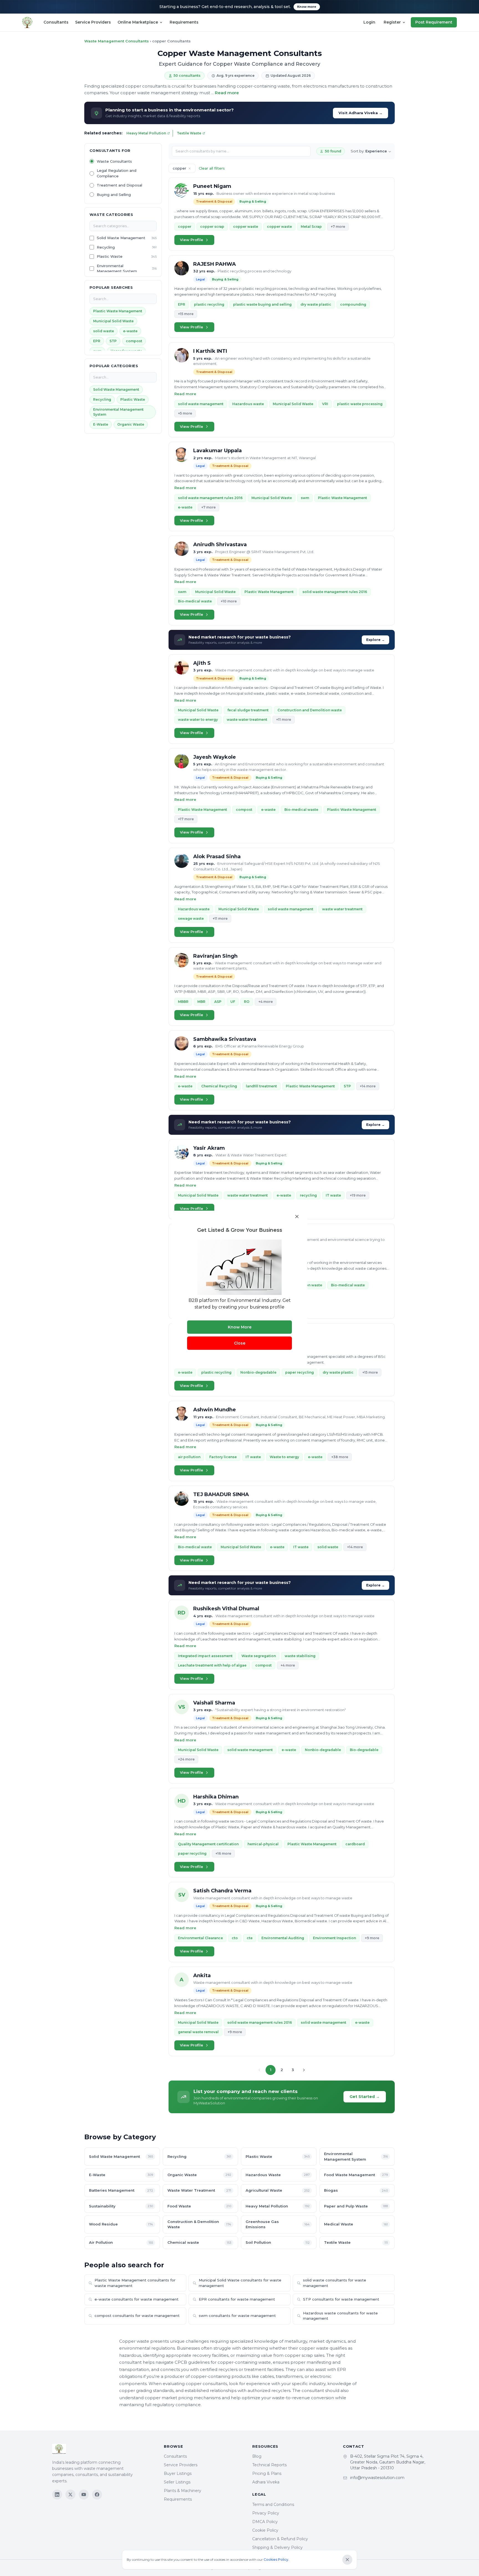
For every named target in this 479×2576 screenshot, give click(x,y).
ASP (218, 1002)
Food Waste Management (356, 2175)
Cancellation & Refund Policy (280, 2539)
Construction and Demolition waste (310, 710)
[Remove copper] (190, 168)
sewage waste (191, 918)
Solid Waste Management (121, 238)
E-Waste (101, 424)
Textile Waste (189, 133)
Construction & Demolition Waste (199, 2224)
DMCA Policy (265, 2522)
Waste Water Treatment (199, 2190)
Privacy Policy (266, 2513)
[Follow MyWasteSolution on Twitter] (70, 2495)
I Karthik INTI (210, 351)
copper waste (246, 227)
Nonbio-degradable (258, 1372)
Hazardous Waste (278, 2175)
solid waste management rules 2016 (210, 498)
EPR (97, 341)
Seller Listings (177, 2482)
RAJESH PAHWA (215, 264)
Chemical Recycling (219, 1086)
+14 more (368, 1086)
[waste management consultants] (27, 22)
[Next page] (304, 2070)
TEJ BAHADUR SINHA (221, 1494)
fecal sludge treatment (248, 710)
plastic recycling (209, 304)
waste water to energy (198, 720)
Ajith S (202, 663)
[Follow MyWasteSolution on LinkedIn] (57, 2495)
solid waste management (201, 404)
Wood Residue (121, 2224)
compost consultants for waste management (137, 2316)
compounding (353, 304)
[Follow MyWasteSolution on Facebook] (97, 2495)
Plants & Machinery (183, 2491)
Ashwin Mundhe (215, 1410)
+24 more (186, 1759)
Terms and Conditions (273, 2505)
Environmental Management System (117, 269)
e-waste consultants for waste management (137, 2299)
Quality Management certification (208, 1844)
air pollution (189, 1457)
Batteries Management (121, 2190)
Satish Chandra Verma (222, 1891)
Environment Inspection (334, 1938)
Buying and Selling (114, 195)
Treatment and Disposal (119, 185)
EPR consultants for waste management (237, 2299)
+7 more (338, 227)
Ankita (202, 1976)
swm (305, 498)
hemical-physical (263, 1844)
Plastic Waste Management (118, 311)
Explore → (375, 640)
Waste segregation (259, 1656)
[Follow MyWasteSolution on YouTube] (84, 2495)
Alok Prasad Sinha (217, 857)
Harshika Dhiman (216, 1797)
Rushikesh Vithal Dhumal (226, 1609)
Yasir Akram (209, 1148)
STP (113, 341)
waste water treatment (247, 720)
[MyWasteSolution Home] (102, 2449)
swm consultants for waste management (237, 2316)
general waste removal (198, 2032)
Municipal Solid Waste (113, 321)
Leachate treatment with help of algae (212, 1665)
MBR (201, 1002)
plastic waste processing (360, 404)
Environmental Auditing (283, 1938)
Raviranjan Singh (215, 956)
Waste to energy (284, 1457)
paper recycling (300, 1372)
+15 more (186, 314)
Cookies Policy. (276, 2560)
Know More (240, 1327)
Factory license (223, 1457)
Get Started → (365, 2097)
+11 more (284, 720)
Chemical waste (199, 2242)
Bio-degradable (364, 1750)
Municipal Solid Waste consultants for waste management (240, 2283)
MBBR (183, 1002)
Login (369, 22)
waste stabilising (300, 1656)
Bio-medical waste (195, 601)
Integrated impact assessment (205, 1656)
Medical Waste (356, 2224)
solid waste (104, 331)
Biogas (356, 2190)
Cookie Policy (265, 2530)
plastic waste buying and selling (262, 304)
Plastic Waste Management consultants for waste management (135, 2283)
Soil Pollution (278, 2242)
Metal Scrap (311, 227)
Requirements (184, 22)
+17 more (186, 819)
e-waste (130, 331)
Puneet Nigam (212, 186)
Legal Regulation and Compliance (117, 173)
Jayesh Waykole (215, 757)
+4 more (266, 1002)
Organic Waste (131, 424)
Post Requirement (434, 22)
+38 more (340, 1457)
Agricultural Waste (278, 2190)
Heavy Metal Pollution (146, 133)
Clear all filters (212, 168)
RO (247, 1002)
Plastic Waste (110, 256)
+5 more (185, 413)
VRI (325, 404)
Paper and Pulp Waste (356, 2206)
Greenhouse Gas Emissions (278, 2224)
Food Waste (199, 2206)
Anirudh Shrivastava (220, 545)
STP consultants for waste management (341, 2299)
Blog (257, 2456)
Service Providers (93, 22)
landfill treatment (261, 1086)
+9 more (372, 1938)
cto (235, 1938)
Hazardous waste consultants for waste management (340, 2316)
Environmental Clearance (200, 1938)
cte (250, 1938)
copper (185, 227)
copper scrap (212, 227)
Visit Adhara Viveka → (360, 113)
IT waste (333, 1195)
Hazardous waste (248, 404)
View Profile (192, 240)
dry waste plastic (316, 304)
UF (233, 1002)
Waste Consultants (114, 161)
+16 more (223, 1853)
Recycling (106, 247)
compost (134, 341)
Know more (307, 7)
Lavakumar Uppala (217, 451)
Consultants (56, 22)
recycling (308, 1195)
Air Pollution (121, 2242)
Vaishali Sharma (214, 1703)
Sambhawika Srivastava (225, 1039)
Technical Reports (269, 2465)
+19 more (358, 1195)
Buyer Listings (178, 2473)
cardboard (355, 1844)
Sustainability (121, 2206)
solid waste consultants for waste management (335, 2283)
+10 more (229, 601)
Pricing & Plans (267, 2473)
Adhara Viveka (266, 2482)
